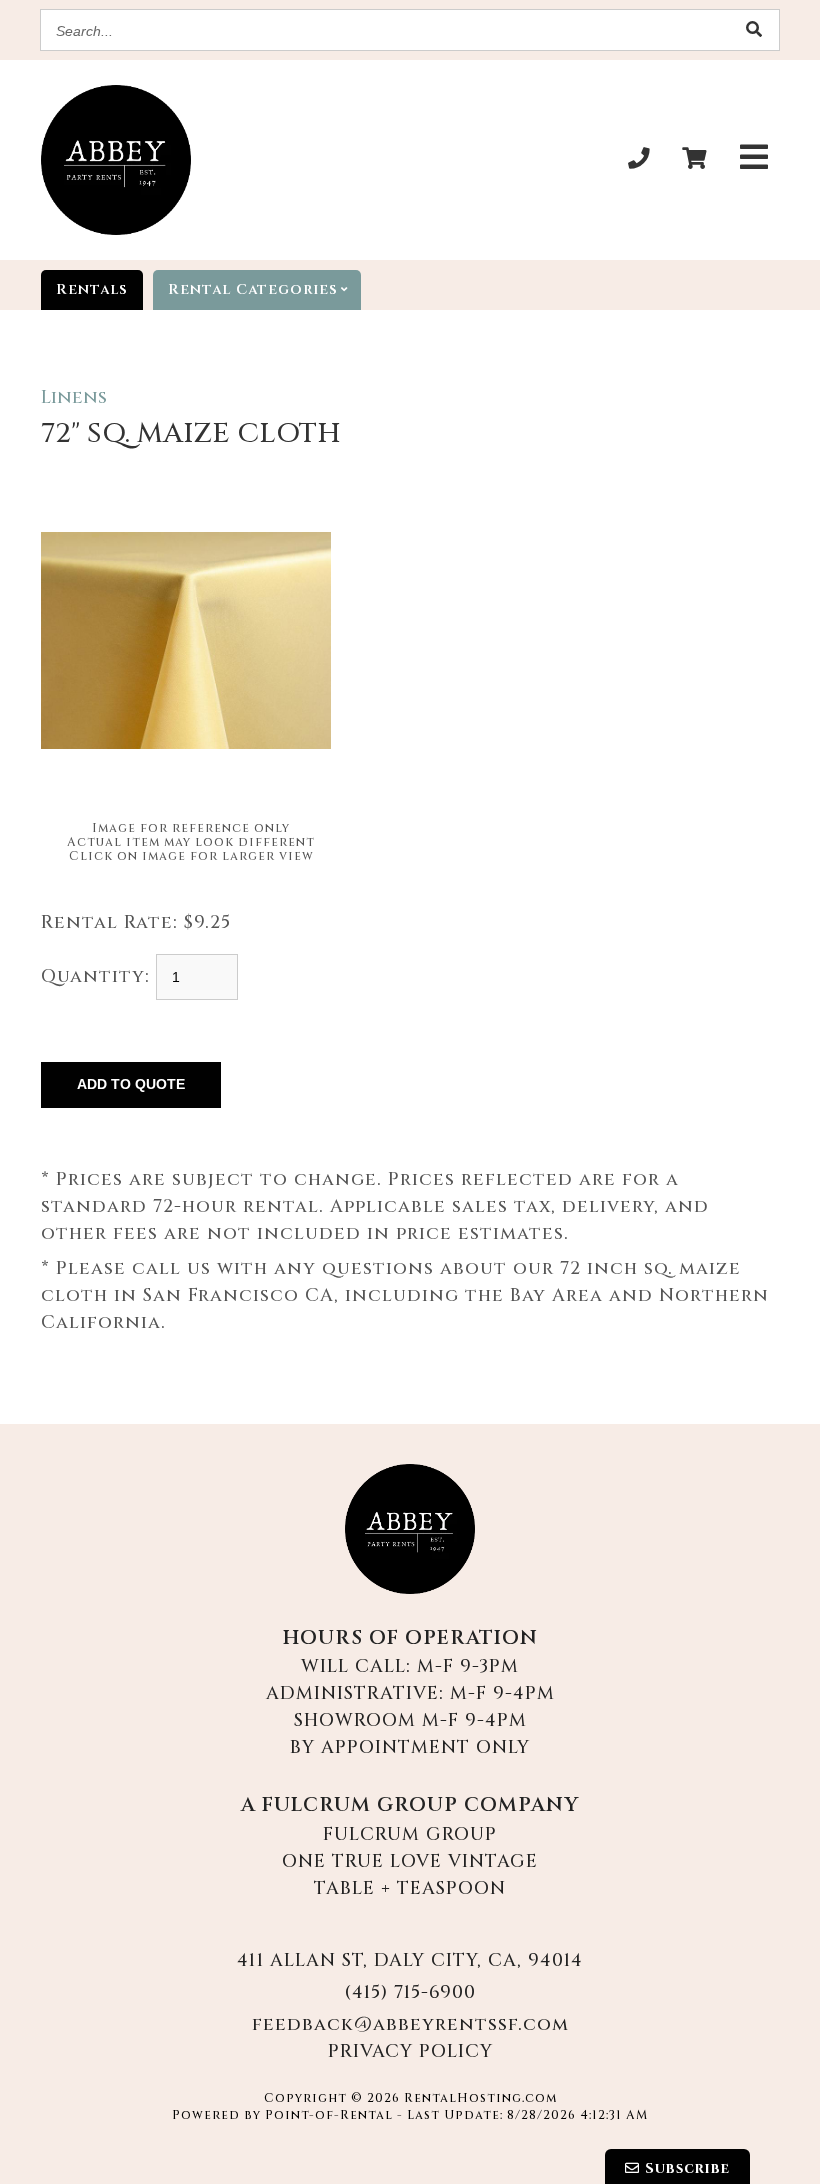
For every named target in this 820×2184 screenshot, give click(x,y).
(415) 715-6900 (410, 1992)
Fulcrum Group (410, 1834)
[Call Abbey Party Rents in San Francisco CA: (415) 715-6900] (639, 160)
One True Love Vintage (410, 1861)
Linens (74, 397)
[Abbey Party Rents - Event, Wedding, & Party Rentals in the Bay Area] (116, 160)
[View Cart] (694, 160)
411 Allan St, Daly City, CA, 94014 (410, 1960)
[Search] (754, 30)
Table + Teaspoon (410, 1888)
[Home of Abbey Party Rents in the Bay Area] (410, 1529)
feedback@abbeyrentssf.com (410, 2024)
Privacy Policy (410, 2051)
